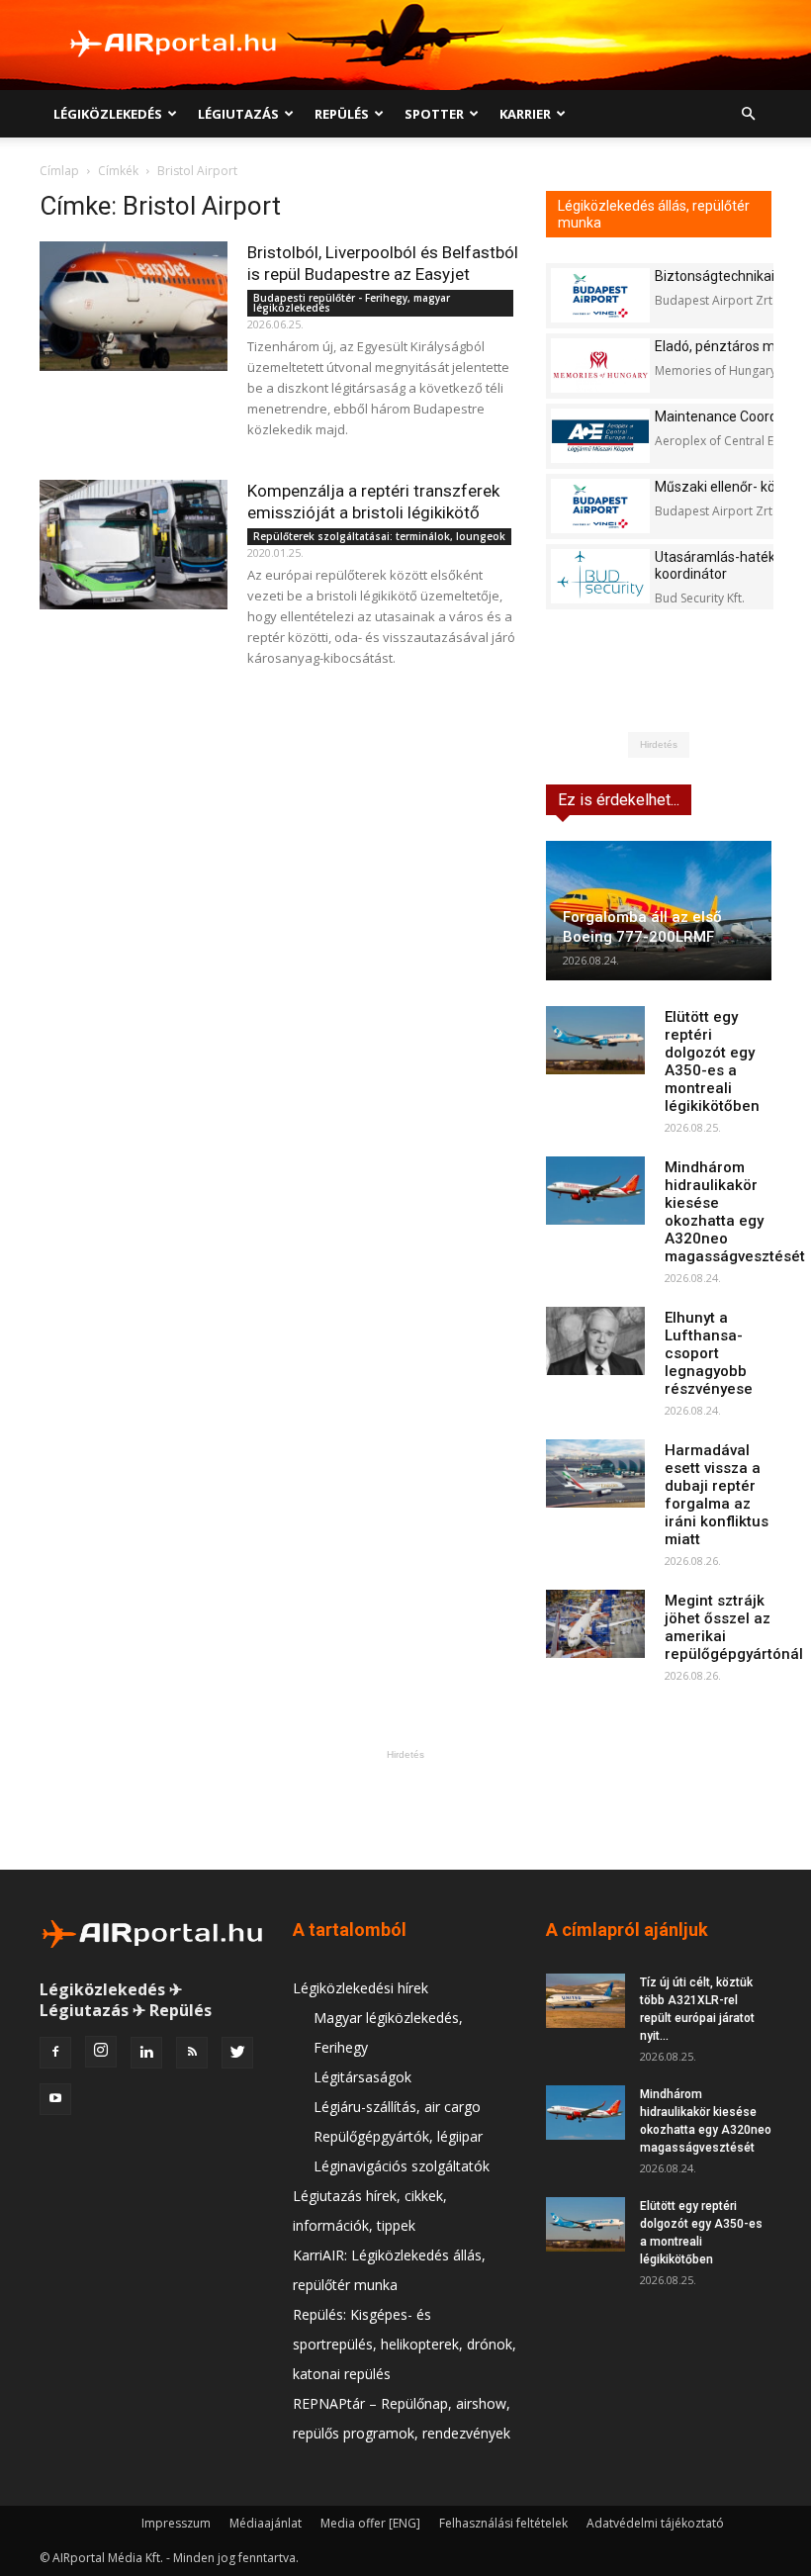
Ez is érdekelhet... (619, 800)
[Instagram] (101, 2052)
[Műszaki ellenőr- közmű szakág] (600, 506)
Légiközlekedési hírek (360, 1988)
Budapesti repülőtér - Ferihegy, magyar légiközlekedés (352, 303)
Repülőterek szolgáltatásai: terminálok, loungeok (379, 536)
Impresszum (176, 2523)
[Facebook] (55, 2053)
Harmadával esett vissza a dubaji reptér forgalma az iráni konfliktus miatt (717, 1495)
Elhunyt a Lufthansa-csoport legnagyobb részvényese (709, 1353)
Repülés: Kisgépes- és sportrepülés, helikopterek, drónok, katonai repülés (405, 2344)
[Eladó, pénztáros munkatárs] (600, 366)
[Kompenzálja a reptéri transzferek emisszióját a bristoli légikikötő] (134, 545)
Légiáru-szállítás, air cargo (397, 2107)
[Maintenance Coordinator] (600, 436)
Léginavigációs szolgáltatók (402, 2166)
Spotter (434, 114)
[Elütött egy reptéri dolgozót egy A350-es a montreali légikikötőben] (595, 1040)
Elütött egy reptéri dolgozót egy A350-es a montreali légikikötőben (712, 1061)
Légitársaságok (362, 2077)
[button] (748, 114)
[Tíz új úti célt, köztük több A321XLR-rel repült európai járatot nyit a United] (586, 2001)
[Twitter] (237, 2053)
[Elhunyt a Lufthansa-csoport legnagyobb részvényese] (595, 1341)
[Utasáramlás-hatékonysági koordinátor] (600, 576)
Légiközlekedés (108, 114)
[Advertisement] (405, 1809)
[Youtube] (55, 2099)
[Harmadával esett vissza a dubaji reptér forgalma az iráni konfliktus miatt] (595, 1473)
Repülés (342, 114)
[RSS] (192, 2053)
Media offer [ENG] (370, 2523)
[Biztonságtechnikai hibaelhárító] (600, 295)
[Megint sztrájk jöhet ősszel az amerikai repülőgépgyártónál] (595, 1624)
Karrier (525, 114)
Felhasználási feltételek (503, 2523)
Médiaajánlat (266, 2523)
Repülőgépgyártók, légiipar (398, 2136)
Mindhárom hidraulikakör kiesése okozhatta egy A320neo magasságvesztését (735, 1212)
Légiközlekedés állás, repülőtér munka (654, 214)
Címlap (59, 171)
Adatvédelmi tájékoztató (655, 2523)
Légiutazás (238, 114)
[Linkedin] (146, 2053)
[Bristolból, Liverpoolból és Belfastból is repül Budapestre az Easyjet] (134, 306)
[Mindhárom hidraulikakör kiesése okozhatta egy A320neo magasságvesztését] (595, 1191)
